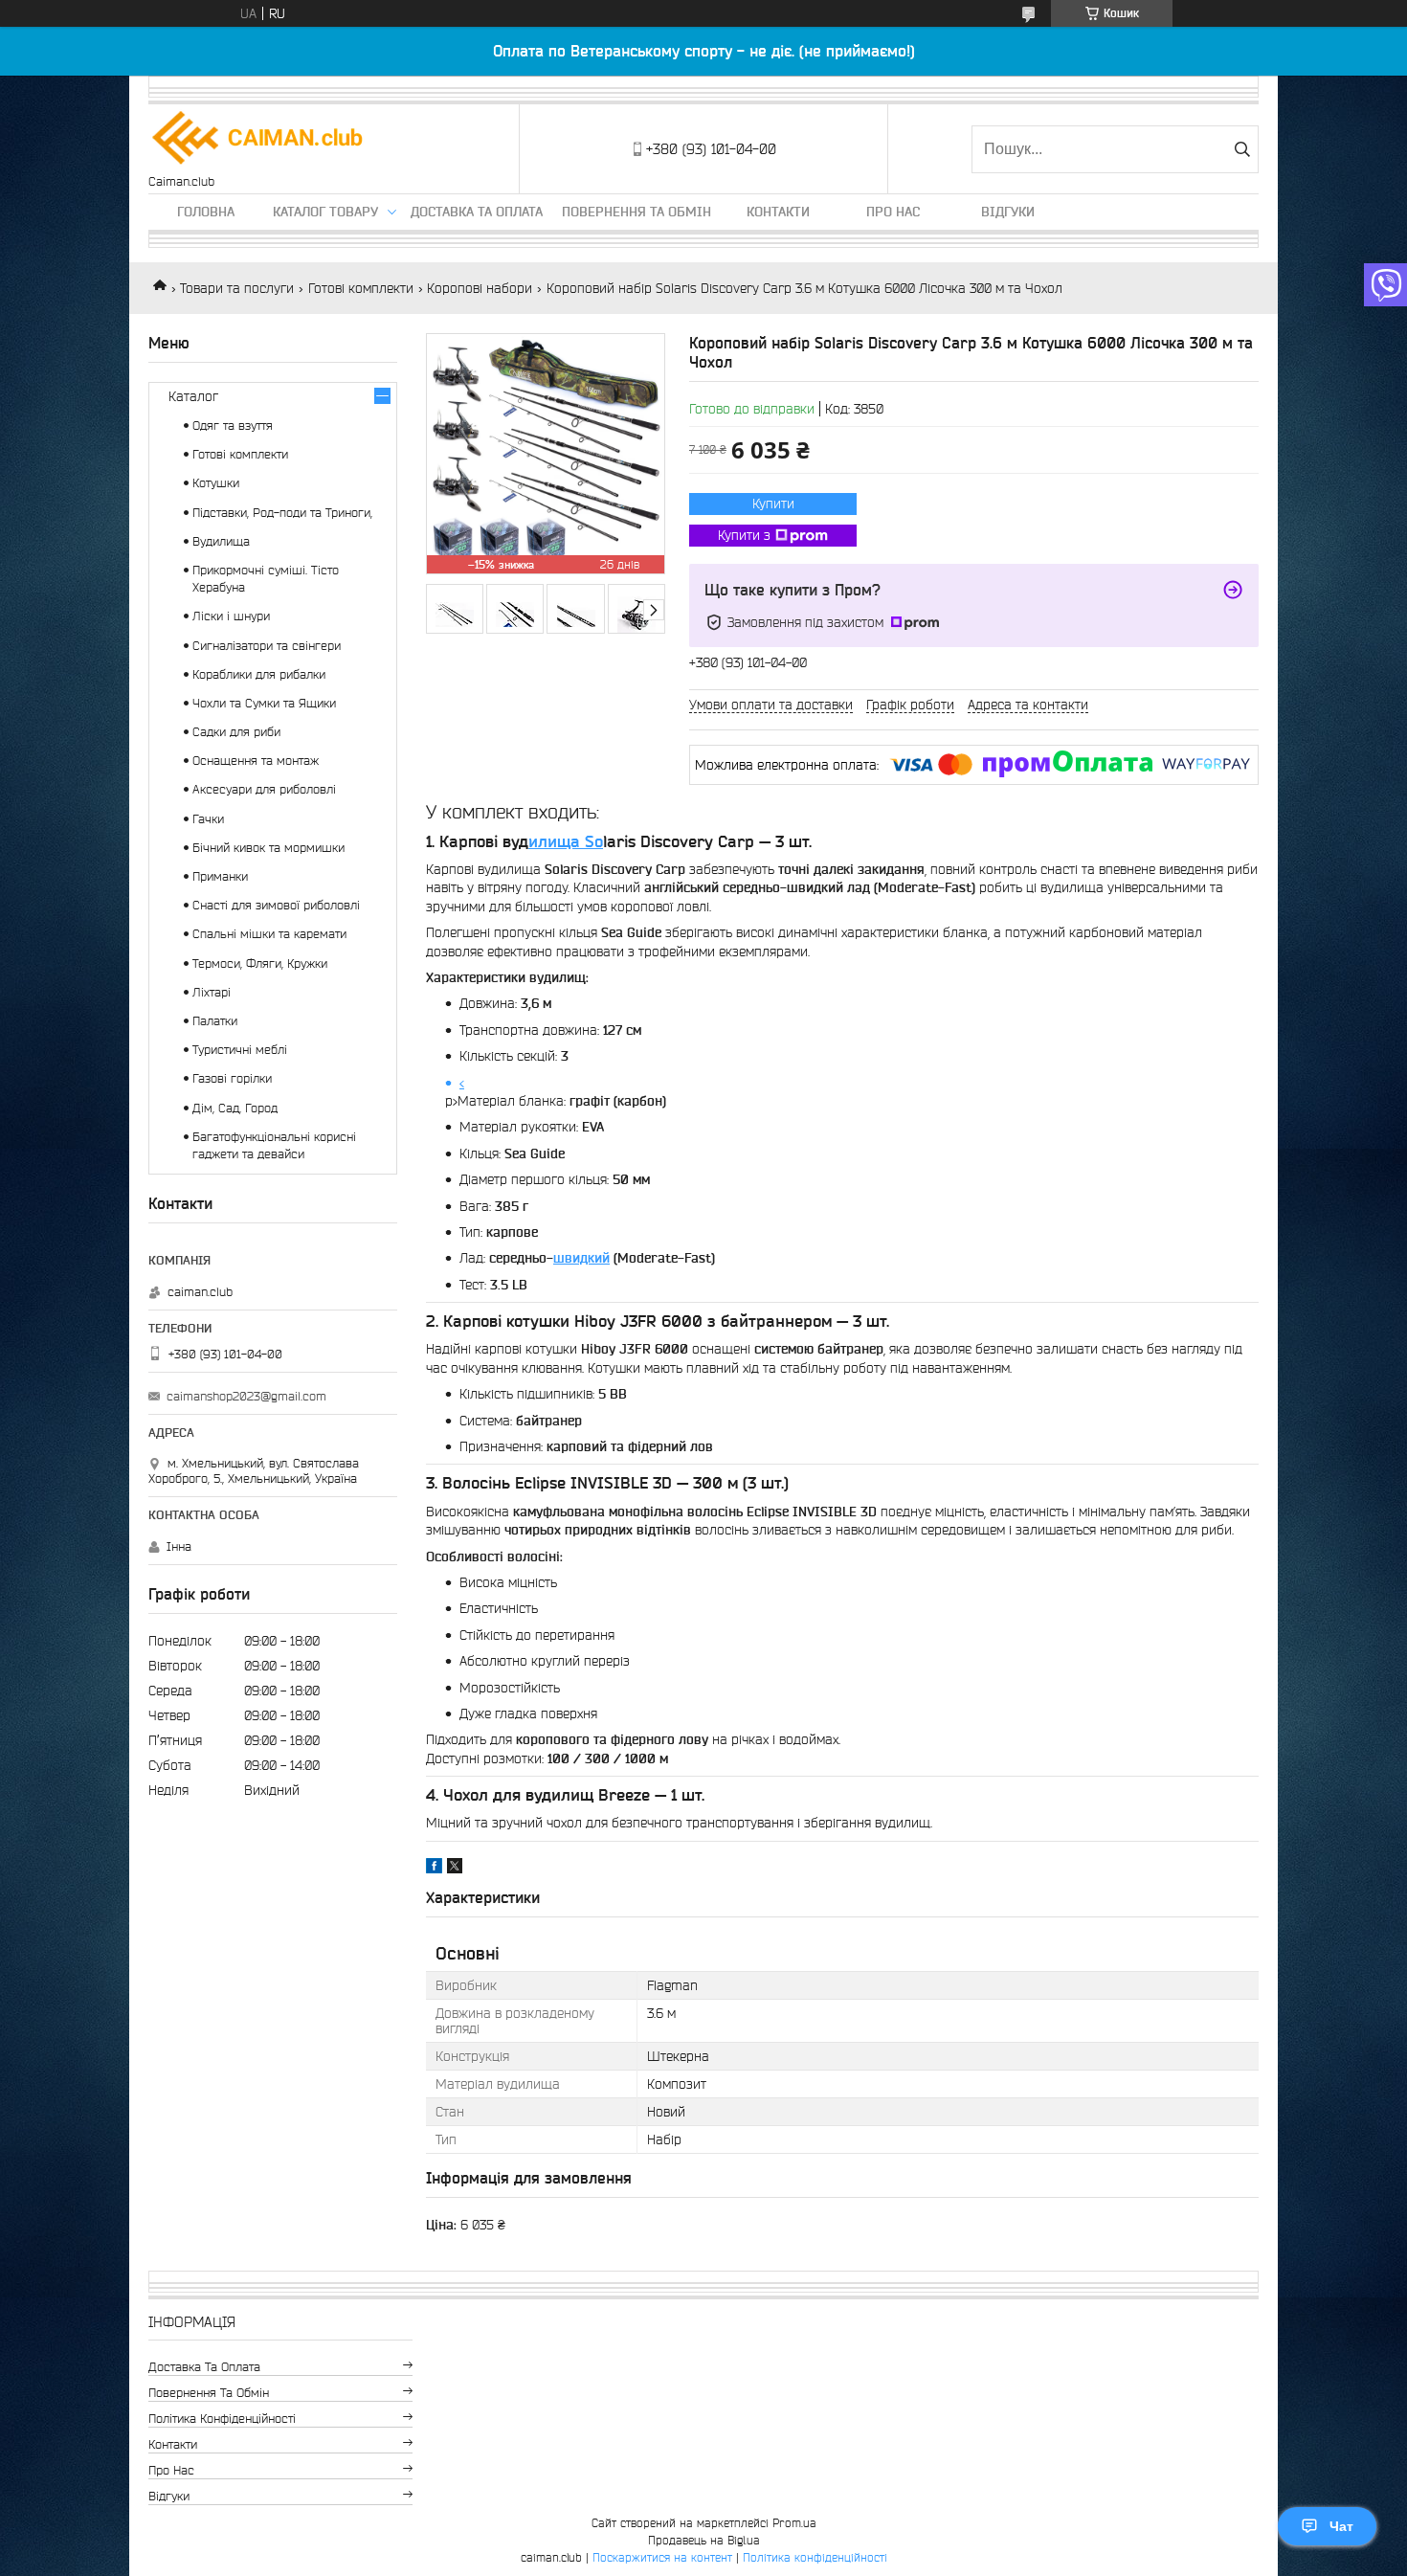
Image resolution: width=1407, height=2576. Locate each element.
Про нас (893, 212)
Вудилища (221, 541)
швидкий (581, 1258)
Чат (1341, 2526)
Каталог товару (325, 212)
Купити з (744, 535)
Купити (773, 504)
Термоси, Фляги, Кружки (260, 963)
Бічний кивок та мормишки (268, 848)
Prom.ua (794, 2523)
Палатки (215, 1021)
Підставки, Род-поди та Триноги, (282, 513)
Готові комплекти (361, 288)
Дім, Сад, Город (235, 1108)
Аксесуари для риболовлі (264, 789)
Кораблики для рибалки (259, 674)
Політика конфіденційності (222, 2419)
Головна (206, 212)
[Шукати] (1242, 149)
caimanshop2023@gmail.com (246, 1396)
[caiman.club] (258, 139)
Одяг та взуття (233, 426)
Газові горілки (232, 1078)
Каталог (193, 396)
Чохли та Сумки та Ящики (264, 703)
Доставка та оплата (477, 212)
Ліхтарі (212, 992)
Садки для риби (236, 732)
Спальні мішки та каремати (269, 934)
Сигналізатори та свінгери (267, 646)
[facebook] (434, 1869)
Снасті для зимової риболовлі (276, 905)
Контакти (778, 212)
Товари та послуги (237, 288)
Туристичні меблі (240, 1050)
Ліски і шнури (231, 616)
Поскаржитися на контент (662, 2557)
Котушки (216, 483)
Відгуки (1008, 212)
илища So (566, 841)
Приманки (220, 876)
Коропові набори (480, 288)
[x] (455, 1869)
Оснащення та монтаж (256, 761)
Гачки (208, 819)
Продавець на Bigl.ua (704, 2540)
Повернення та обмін (636, 212)
